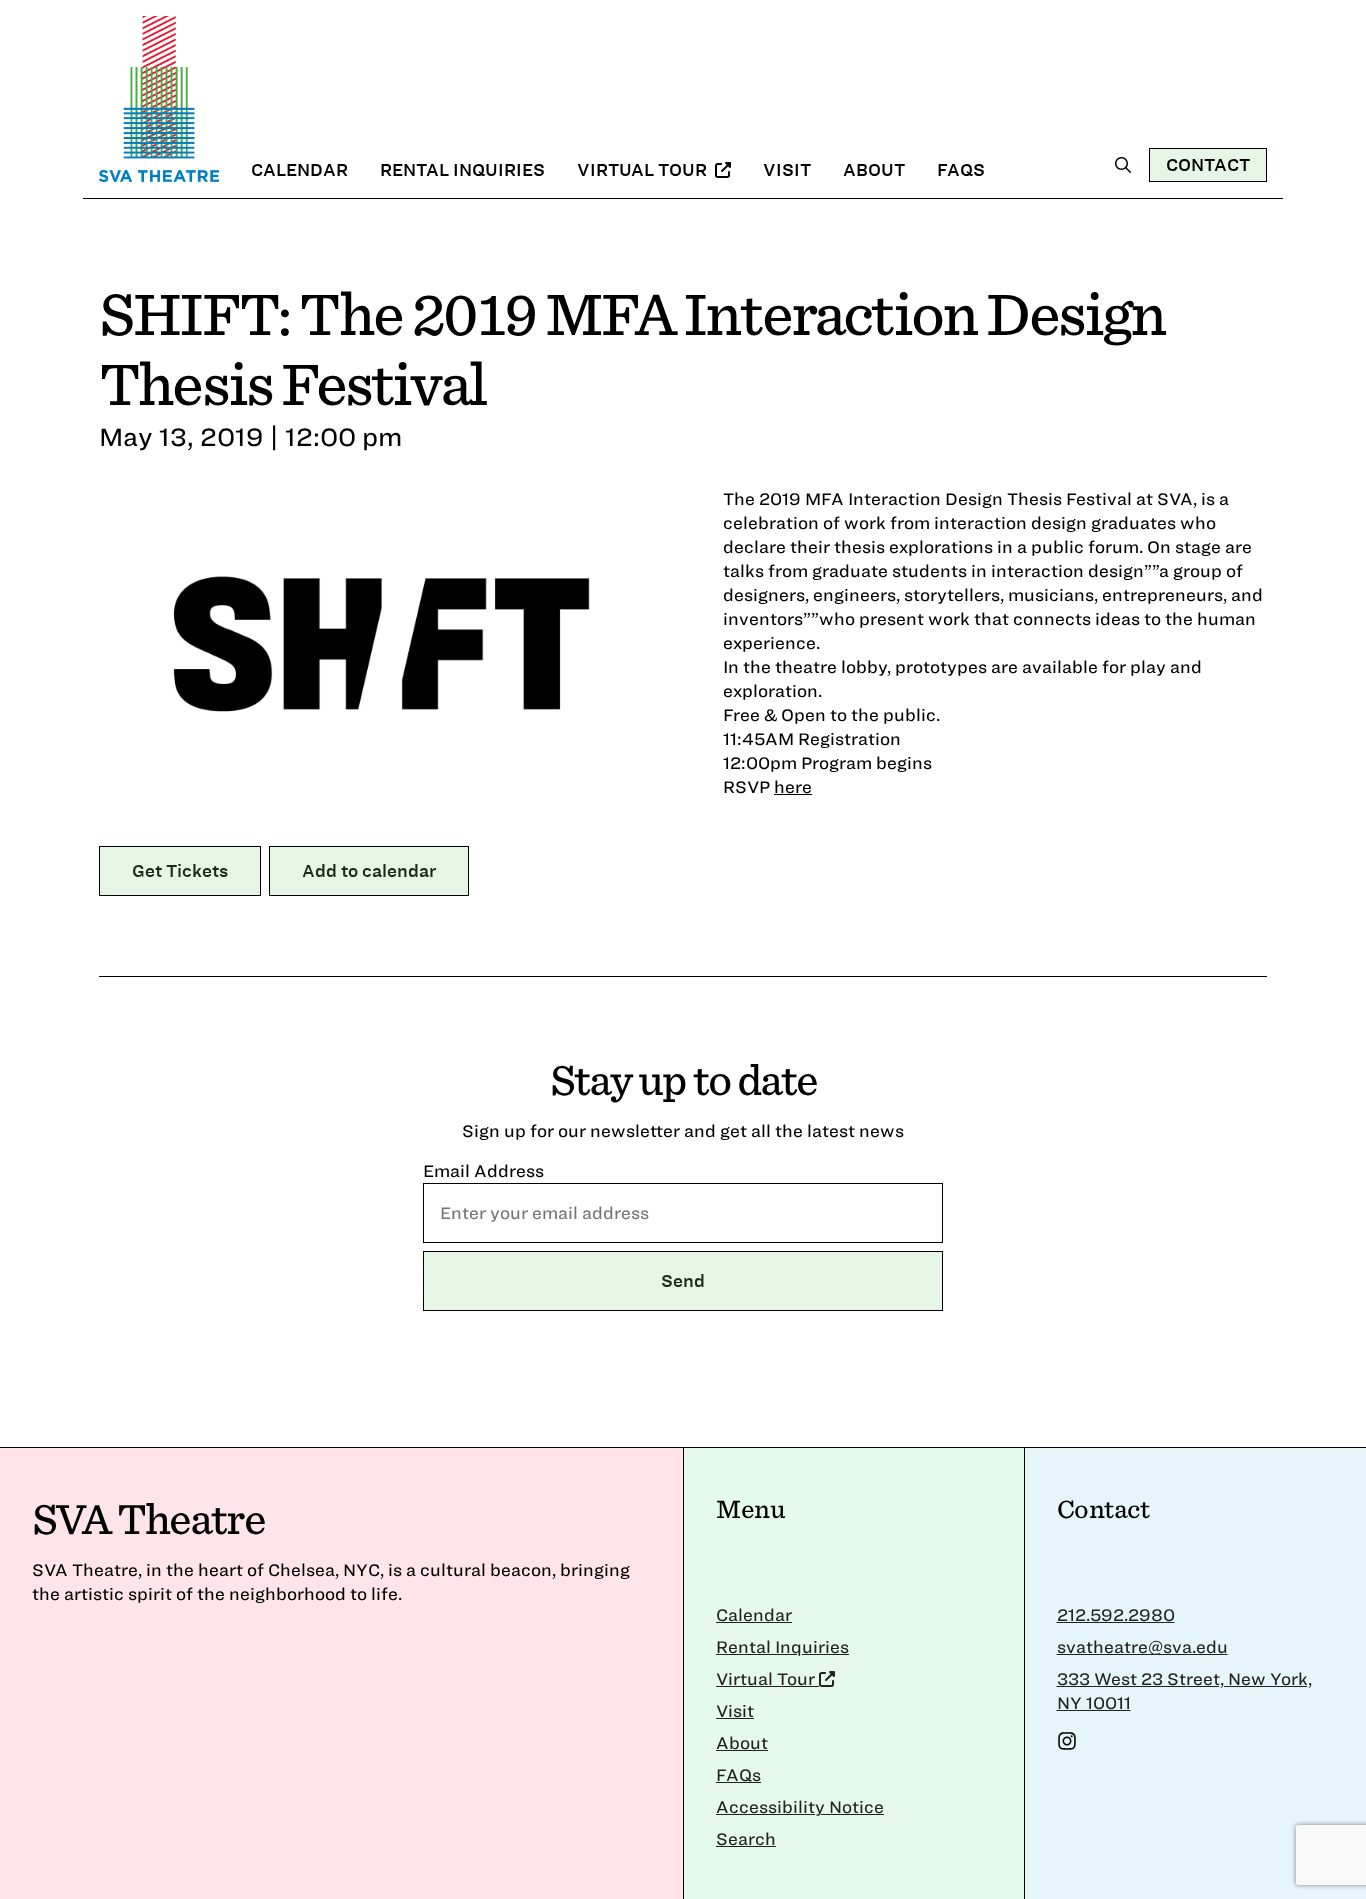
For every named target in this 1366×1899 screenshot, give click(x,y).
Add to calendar (369, 870)
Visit (787, 169)
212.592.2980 (1116, 1614)
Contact (1208, 164)
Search (746, 1838)
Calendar (299, 169)
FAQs (961, 169)
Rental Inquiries (462, 169)
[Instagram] (1067, 1744)
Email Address (483, 1170)
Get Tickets (180, 870)
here (793, 786)
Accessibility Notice (800, 1806)
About (874, 169)
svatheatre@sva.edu (1142, 1646)
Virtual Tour (644, 169)
